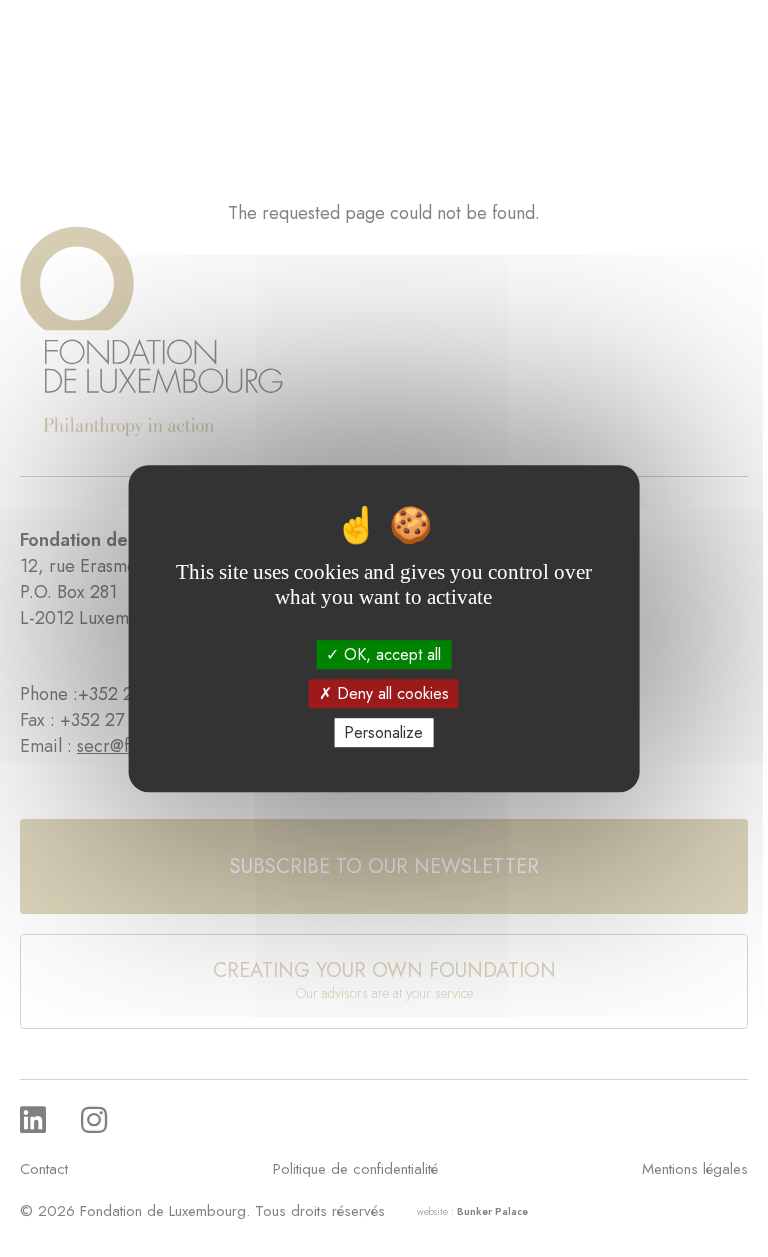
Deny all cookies (390, 693)
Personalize (383, 732)
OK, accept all (390, 654)
